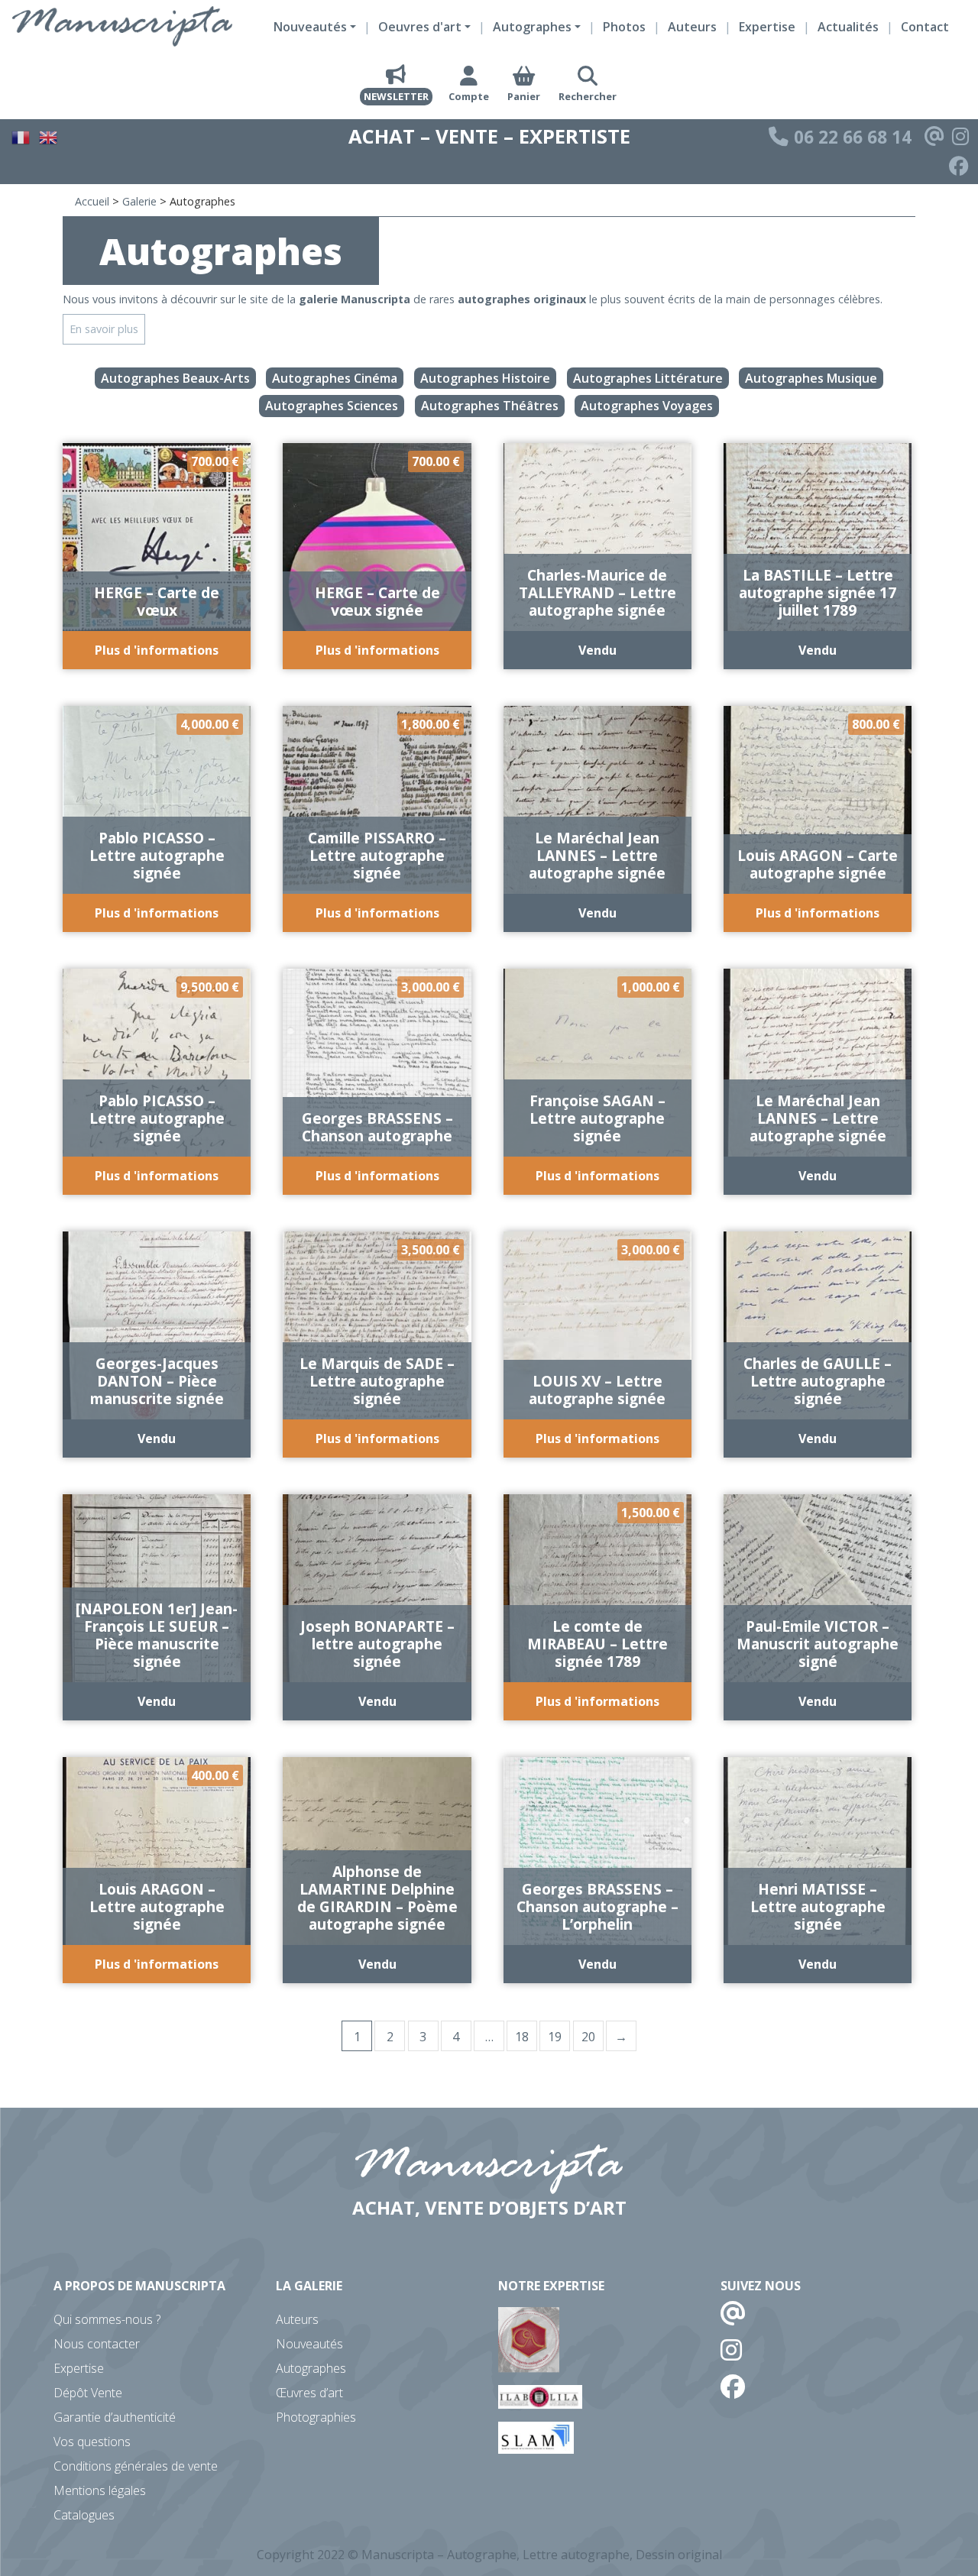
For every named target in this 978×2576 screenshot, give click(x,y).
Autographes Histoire (485, 378)
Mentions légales (100, 2490)
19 (555, 2037)
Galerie (139, 201)
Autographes (311, 2368)
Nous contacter (97, 2344)
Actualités (848, 27)
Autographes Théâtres (490, 406)
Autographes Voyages (647, 406)
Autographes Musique (811, 378)
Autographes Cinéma (335, 378)
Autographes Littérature (648, 378)
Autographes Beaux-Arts (175, 378)
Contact (925, 27)
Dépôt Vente (88, 2393)
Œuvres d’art (309, 2393)
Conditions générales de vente (136, 2466)
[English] (49, 135)
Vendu (597, 650)
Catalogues (84, 2515)
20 (588, 2037)
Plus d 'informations (157, 650)
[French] (21, 135)
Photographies (316, 2417)
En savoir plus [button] (104, 329)
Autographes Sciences (332, 406)
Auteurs (692, 27)
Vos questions (92, 2442)
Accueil (92, 201)
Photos (624, 27)
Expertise (767, 27)
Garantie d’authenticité (115, 2417)
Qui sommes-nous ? (107, 2319)
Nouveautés (309, 2344)
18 (522, 2037)
